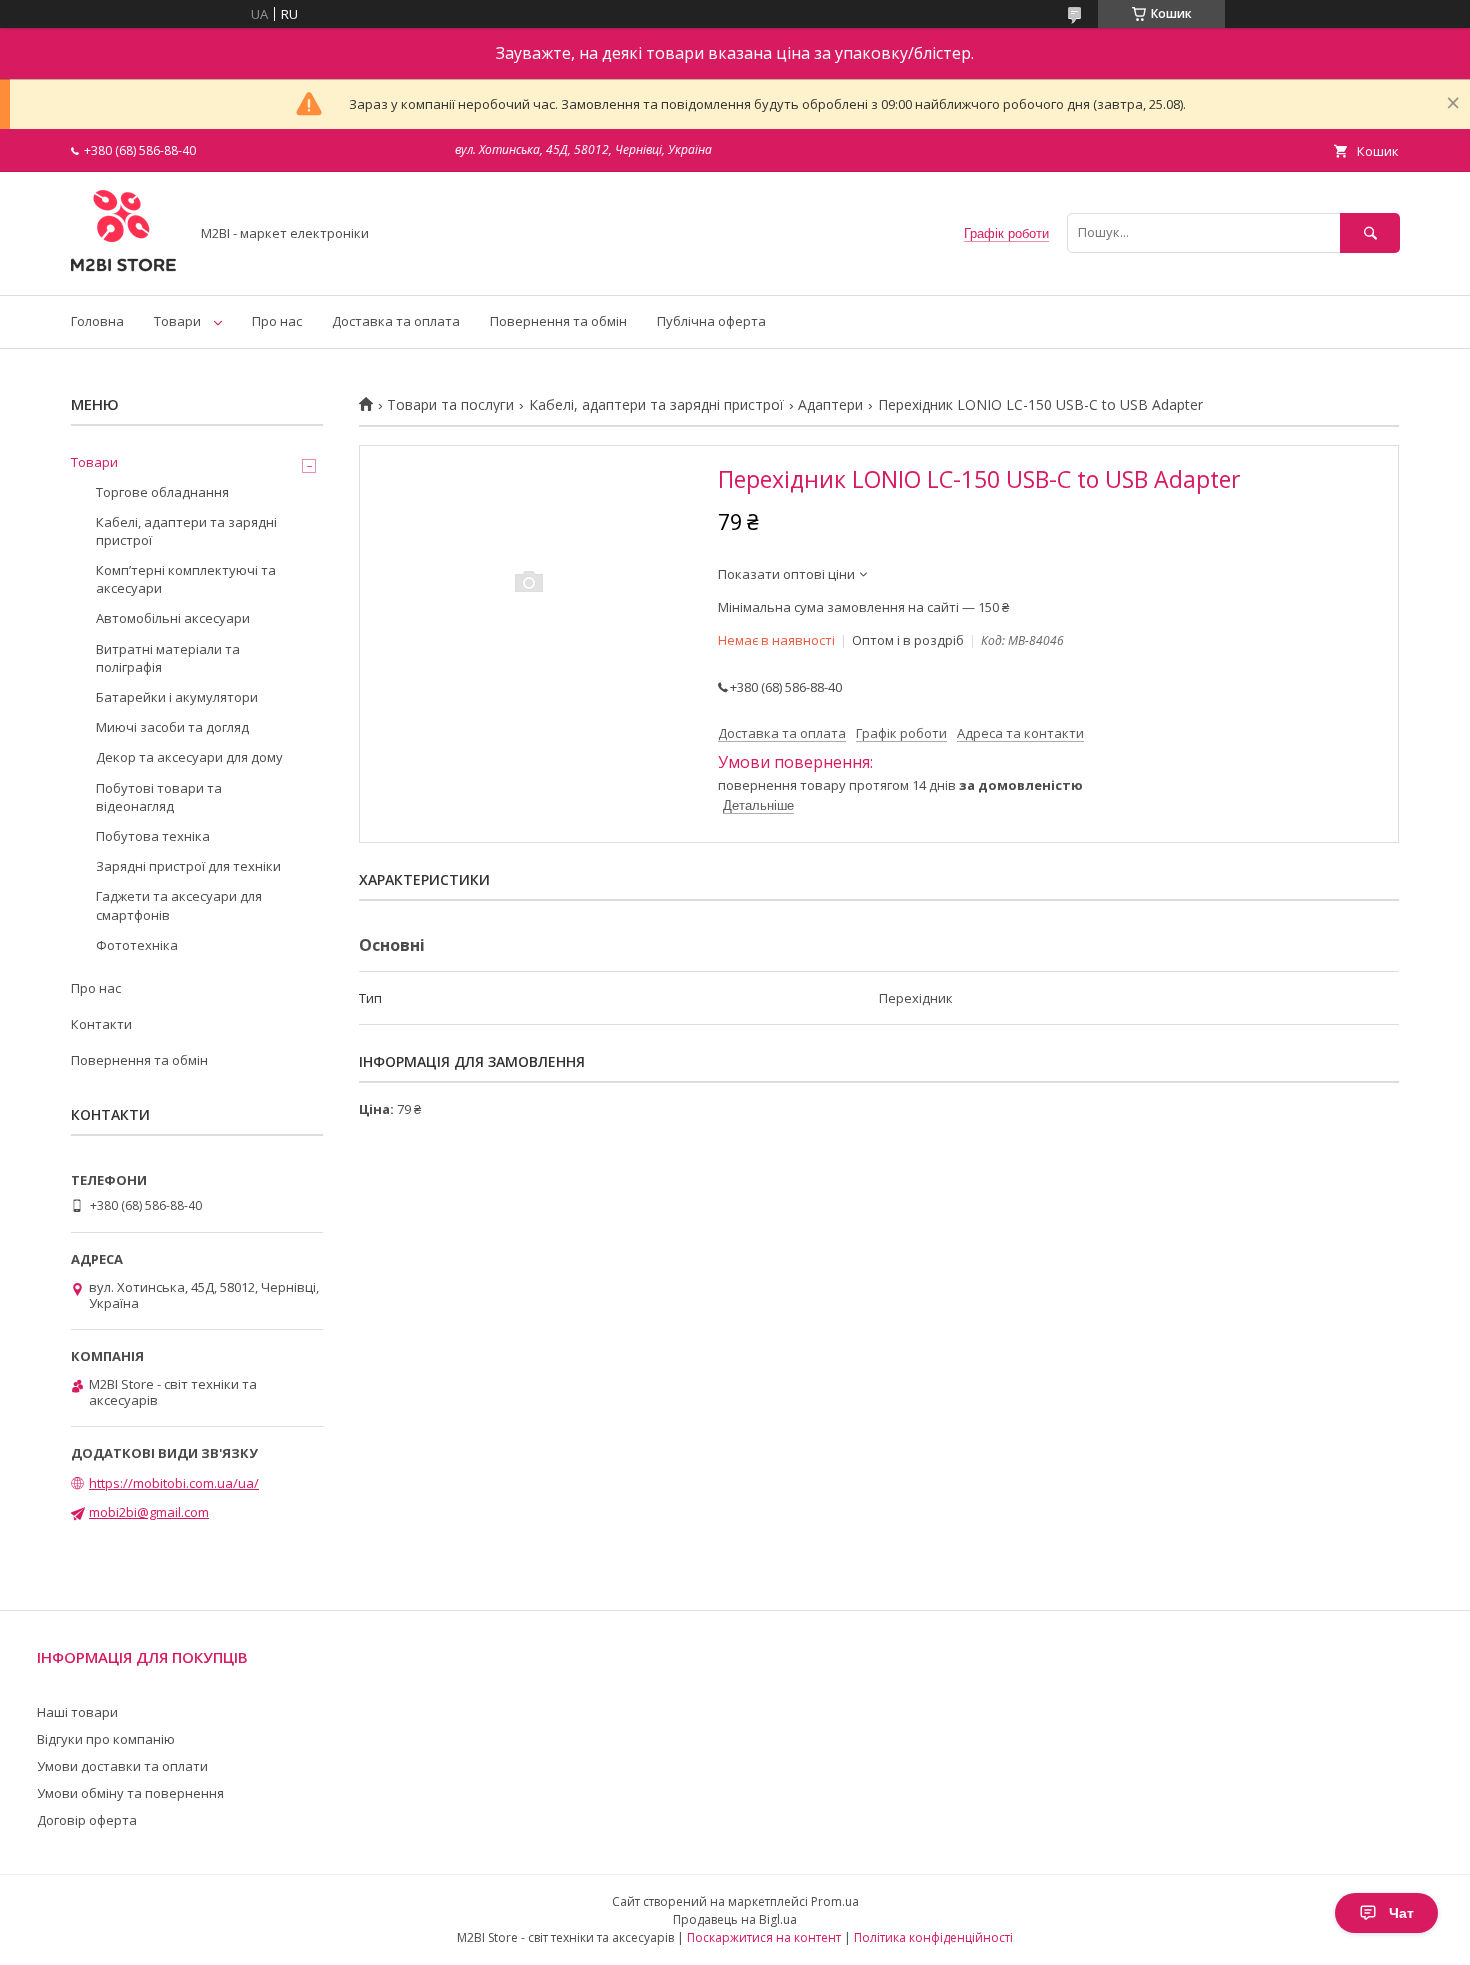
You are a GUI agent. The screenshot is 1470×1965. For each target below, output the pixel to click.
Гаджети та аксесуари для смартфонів (179, 905)
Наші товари (77, 1712)
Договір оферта (87, 1820)
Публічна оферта (711, 321)
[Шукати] (1370, 232)
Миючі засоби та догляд (172, 727)
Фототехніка (137, 945)
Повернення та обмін (558, 321)
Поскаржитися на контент (764, 1937)
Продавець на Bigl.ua (735, 1919)
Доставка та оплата (396, 321)
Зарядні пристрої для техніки (188, 866)
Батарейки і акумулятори (177, 697)
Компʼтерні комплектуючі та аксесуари (186, 579)
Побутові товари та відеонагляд (159, 797)
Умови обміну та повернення (130, 1793)
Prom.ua (835, 1901)
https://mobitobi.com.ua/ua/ (174, 1483)
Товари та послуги (450, 405)
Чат (1401, 1913)
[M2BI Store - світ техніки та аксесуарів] (124, 269)
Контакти (101, 1024)
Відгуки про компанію (106, 1739)
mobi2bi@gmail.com (149, 1512)
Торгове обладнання (162, 492)
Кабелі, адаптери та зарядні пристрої (656, 405)
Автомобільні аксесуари (173, 618)
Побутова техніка (153, 836)
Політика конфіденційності (933, 1937)
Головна (97, 321)
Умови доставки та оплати (122, 1766)
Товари (177, 321)
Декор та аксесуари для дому (189, 757)
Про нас (277, 321)
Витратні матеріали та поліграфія (168, 658)
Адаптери (830, 405)
